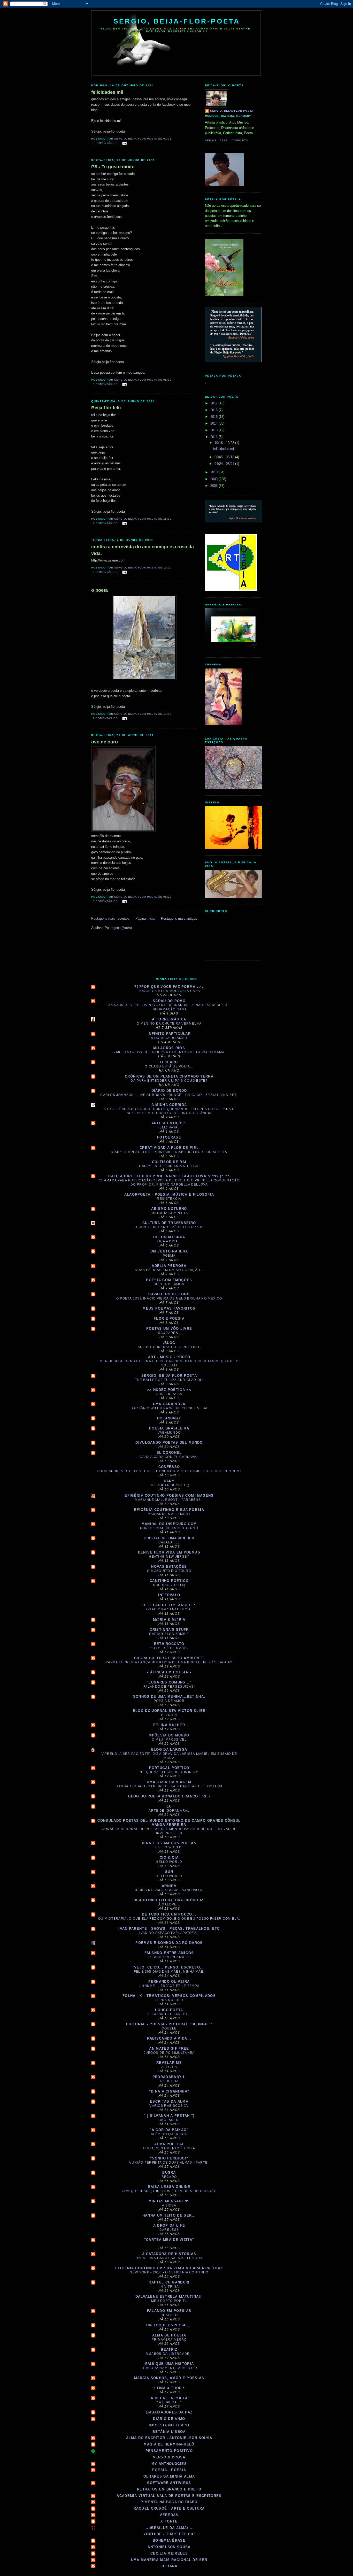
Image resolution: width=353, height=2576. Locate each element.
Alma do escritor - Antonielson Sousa (169, 2438)
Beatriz (169, 2350)
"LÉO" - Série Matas (169, 1648)
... (169, 2244)
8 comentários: (106, 384)
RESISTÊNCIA (169, 1199)
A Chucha (169, 2081)
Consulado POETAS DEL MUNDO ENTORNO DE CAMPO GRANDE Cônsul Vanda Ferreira (169, 1823)
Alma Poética (169, 2144)
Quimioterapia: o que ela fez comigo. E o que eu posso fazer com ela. (169, 1919)
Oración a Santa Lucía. (169, 1609)
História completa (169, 1213)
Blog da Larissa (169, 1750)
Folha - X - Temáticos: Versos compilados (169, 1996)
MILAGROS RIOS (169, 1048)
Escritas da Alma (169, 2101)
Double (169, 2028)
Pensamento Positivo (169, 2451)
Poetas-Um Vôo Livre (169, 1329)
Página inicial (145, 918)
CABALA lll (169, 1542)
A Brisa (169, 2205)
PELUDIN (169, 1715)
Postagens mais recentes (110, 918)
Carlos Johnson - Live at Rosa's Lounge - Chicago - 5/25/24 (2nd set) (169, 1095)
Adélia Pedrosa (169, 1266)
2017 (214, 403)
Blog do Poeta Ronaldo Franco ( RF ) (169, 1796)
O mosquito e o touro (169, 1571)
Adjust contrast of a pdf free (169, 1347)
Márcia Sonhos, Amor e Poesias (169, 2378)
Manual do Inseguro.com (169, 1524)
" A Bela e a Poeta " (169, 2398)
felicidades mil (107, 92)
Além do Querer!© (169, 2134)
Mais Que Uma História (169, 2364)
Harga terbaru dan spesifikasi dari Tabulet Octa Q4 (169, 1786)
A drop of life (169, 2225)
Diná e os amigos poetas (169, 1843)
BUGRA (169, 2173)
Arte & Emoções (169, 1123)
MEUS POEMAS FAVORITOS (169, 1308)
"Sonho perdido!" (169, 2158)
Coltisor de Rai (169, 1162)
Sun (169, 1872)
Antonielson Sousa (169, 2547)
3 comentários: (106, 143)
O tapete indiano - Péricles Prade (169, 1227)
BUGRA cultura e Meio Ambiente (169, 1658)
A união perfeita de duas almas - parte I (169, 2163)
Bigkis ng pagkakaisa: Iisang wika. (169, 1890)
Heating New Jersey (169, 1557)
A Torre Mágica (169, 1019)
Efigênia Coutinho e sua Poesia (169, 1510)
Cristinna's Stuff (169, 1630)
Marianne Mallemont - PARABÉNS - (169, 1500)
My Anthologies (169, 2464)
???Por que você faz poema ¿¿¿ (169, 987)
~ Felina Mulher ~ (169, 1725)
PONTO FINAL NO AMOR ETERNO (169, 1528)
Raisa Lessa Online (169, 2187)
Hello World (169, 1862)
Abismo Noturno (169, 1209)
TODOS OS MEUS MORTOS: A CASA (169, 991)
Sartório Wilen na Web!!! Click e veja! (169, 1408)
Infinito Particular (169, 1034)
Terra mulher (169, 2000)
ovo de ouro (105, 742)
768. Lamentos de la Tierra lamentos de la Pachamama (169, 1052)
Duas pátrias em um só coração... (169, 1270)
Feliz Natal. (169, 1127)
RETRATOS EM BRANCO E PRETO (169, 2489)
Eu (169, 1806)
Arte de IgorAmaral (169, 1811)
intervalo (169, 1595)
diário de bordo (169, 1091)
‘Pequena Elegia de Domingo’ (169, 1772)
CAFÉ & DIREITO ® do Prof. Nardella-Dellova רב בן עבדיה (169, 1176)
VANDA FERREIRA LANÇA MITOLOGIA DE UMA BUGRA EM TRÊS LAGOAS (169, 1662)
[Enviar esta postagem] (124, 143)
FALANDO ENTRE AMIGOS (169, 1953)
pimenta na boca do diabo (169, 2502)
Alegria (169, 2067)
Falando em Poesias (169, 2311)
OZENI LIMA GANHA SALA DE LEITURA (169, 2258)
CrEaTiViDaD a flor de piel (169, 1148)
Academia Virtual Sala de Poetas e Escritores (169, 2496)
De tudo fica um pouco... (169, 1914)
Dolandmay (169, 1418)
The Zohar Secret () (169, 1485)
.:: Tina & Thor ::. (169, 2388)
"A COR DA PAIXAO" (169, 2130)
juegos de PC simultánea (169, 2053)
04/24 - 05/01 (225, 464)
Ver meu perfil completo (227, 140)
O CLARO (169, 1062)
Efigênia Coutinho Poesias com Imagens (169, 1495)
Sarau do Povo (169, 1001)
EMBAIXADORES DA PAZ (169, 2412)
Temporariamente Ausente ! (169, 2368)
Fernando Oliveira (169, 1982)
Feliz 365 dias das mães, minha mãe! (169, 1972)
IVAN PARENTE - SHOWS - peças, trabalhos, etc (169, 1929)
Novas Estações (169, 1567)
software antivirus (169, 2483)
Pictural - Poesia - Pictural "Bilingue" (169, 2024)
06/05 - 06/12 (225, 457)
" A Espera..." (169, 2402)
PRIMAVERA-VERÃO (169, 2340)
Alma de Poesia (169, 2335)
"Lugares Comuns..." (169, 1682)
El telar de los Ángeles (169, 1605)
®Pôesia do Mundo (169, 1735)
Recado (169, 2177)
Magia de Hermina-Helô (169, 2444)
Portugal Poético (169, 1768)
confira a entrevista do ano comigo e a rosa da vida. (143, 550)
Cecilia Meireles (169, 2553)
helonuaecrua (169, 1237)
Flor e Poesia (169, 1318)
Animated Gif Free (169, 2048)
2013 (214, 430)
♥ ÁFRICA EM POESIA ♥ (169, 1672)
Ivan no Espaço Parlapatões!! (169, 1933)
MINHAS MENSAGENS (169, 2201)
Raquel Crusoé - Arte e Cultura (169, 2508)
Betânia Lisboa (169, 2432)
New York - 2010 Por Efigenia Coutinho (169, 2272)
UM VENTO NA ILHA (169, 1251)
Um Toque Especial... (169, 2325)
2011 (214, 437)
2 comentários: (106, 523)
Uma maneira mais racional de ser (169, 2560)
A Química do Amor (169, 1038)
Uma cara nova (169, 1404)
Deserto (169, 2315)
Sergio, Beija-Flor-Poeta (177, 21)
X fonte (169, 2521)
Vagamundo (169, 1433)
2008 (214, 486)
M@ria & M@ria (169, 1620)
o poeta (99, 590)
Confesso (169, 1467)
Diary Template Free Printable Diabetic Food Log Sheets (169, 1152)
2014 (214, 423)
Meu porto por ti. (169, 2301)
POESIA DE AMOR (169, 1701)
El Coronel (169, 1453)
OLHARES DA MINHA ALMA (169, 2476)
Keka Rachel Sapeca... (169, 2014)
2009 (214, 479)
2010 (214, 472)
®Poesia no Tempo (169, 2425)
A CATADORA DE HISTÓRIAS (169, 2254)
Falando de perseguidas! (169, 1687)
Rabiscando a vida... (169, 2038)
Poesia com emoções (169, 1280)
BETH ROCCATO (169, 1644)
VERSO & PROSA (169, 2457)
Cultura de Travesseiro (169, 1223)
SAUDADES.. (169, 1333)
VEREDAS (169, 2515)
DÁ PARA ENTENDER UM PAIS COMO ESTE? (169, 1081)
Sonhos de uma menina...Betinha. (169, 1697)
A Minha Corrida (169, 1105)
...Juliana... (169, 2566)
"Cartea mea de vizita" (169, 2240)
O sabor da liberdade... (169, 2354)
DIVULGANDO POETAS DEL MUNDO (169, 1443)
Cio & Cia (169, 1858)
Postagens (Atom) (118, 928)
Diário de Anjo (169, 2419)
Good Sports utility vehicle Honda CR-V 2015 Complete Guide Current (169, 1471)
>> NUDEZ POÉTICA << (169, 1390)
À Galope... (169, 1904)
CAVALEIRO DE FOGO (169, 1294)
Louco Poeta (169, 2010)
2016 (214, 410)
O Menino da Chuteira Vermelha (169, 1024)
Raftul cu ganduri (169, 2282)
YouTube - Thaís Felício (169, 2534)
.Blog (169, 1343)
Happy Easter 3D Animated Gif (169, 1166)
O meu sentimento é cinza (169, 2148)
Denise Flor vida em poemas (169, 1552)
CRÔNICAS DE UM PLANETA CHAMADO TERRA (169, 1076)
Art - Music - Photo (169, 1357)
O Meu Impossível (169, 1740)
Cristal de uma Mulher (169, 1538)
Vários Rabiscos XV (169, 2106)
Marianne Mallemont (169, 1514)
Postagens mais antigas (179, 918)
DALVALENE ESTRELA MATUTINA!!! (169, 2297)
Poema (169, 1256)
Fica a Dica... (169, 1241)
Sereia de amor (169, 1284)
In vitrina (169, 2287)
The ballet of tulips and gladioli (169, 1380)
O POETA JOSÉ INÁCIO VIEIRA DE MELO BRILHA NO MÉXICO (169, 1298)
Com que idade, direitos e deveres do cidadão (169, 2191)
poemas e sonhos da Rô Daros (169, 1943)
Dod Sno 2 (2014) (169, 1585)
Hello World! (169, 1847)
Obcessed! (169, 2120)
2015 (214, 417)
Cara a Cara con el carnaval (169, 1457)
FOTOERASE (169, 1137)
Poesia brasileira (169, 1428)
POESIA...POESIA (169, 2470)
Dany (169, 1481)
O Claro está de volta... (169, 1066)
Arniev (169, 1886)
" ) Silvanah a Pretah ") (169, 2116)
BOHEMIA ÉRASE (169, 2540)
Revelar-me (169, 2063)
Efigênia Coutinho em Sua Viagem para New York (169, 2268)
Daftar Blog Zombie (169, 1634)
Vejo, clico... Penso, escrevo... (169, 1967)
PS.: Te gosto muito (113, 167)
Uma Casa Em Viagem (169, 1782)
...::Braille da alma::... (169, 2528)
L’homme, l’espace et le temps (169, 1986)
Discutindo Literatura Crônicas (169, 1900)
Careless (169, 2230)
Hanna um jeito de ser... (169, 2215)
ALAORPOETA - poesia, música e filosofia (169, 1194)
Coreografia (169, 1394)
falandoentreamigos (169, 1957)
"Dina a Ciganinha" (169, 2091)
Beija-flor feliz (106, 408)
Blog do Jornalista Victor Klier (169, 1711)
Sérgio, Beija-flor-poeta (232, 111)
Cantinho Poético (169, 1581)
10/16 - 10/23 (225, 443)
